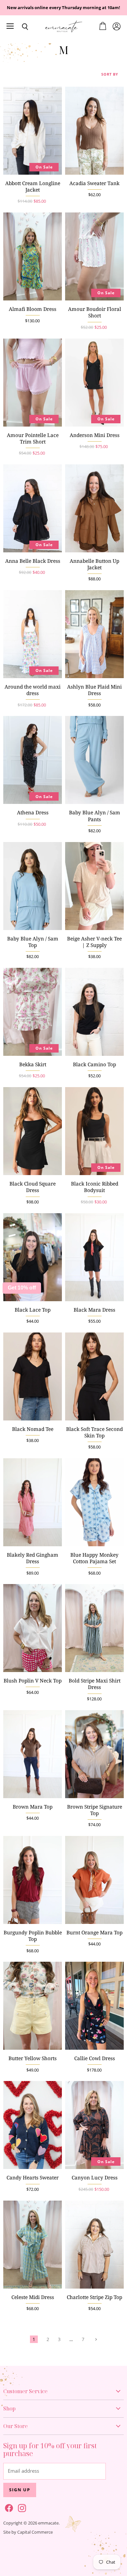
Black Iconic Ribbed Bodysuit (95, 1187)
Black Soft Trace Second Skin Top (94, 1432)
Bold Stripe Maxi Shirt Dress (95, 1684)
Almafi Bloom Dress (33, 309)
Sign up (20, 2490)
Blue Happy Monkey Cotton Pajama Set (94, 1558)
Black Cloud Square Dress (33, 1187)
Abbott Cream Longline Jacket (33, 187)
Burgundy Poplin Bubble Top (33, 1936)
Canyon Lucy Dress (95, 2178)
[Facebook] (8, 2507)
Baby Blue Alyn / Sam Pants (95, 816)
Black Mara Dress (94, 1310)
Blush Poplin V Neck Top (33, 1681)
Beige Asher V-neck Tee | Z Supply (94, 942)
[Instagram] (21, 2507)
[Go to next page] (95, 2339)
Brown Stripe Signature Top (95, 1810)
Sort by (110, 74)
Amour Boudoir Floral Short (95, 312)
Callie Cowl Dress (95, 2058)
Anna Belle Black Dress (33, 561)
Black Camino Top (94, 1064)
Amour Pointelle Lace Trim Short (33, 438)
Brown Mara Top (33, 1807)
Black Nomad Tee (33, 1429)
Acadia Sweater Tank (94, 183)
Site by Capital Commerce (28, 2532)
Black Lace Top (33, 1310)
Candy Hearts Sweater (33, 2178)
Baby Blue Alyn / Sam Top (33, 942)
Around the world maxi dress (33, 690)
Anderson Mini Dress (95, 435)
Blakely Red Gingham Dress (33, 1558)
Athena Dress (33, 813)
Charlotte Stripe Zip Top (94, 2297)
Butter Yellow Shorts (33, 2058)
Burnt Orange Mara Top (94, 1933)
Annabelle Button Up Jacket (94, 564)
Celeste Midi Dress (33, 2297)
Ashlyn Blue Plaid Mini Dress (94, 690)
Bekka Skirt (33, 1064)
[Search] (20, 27)
